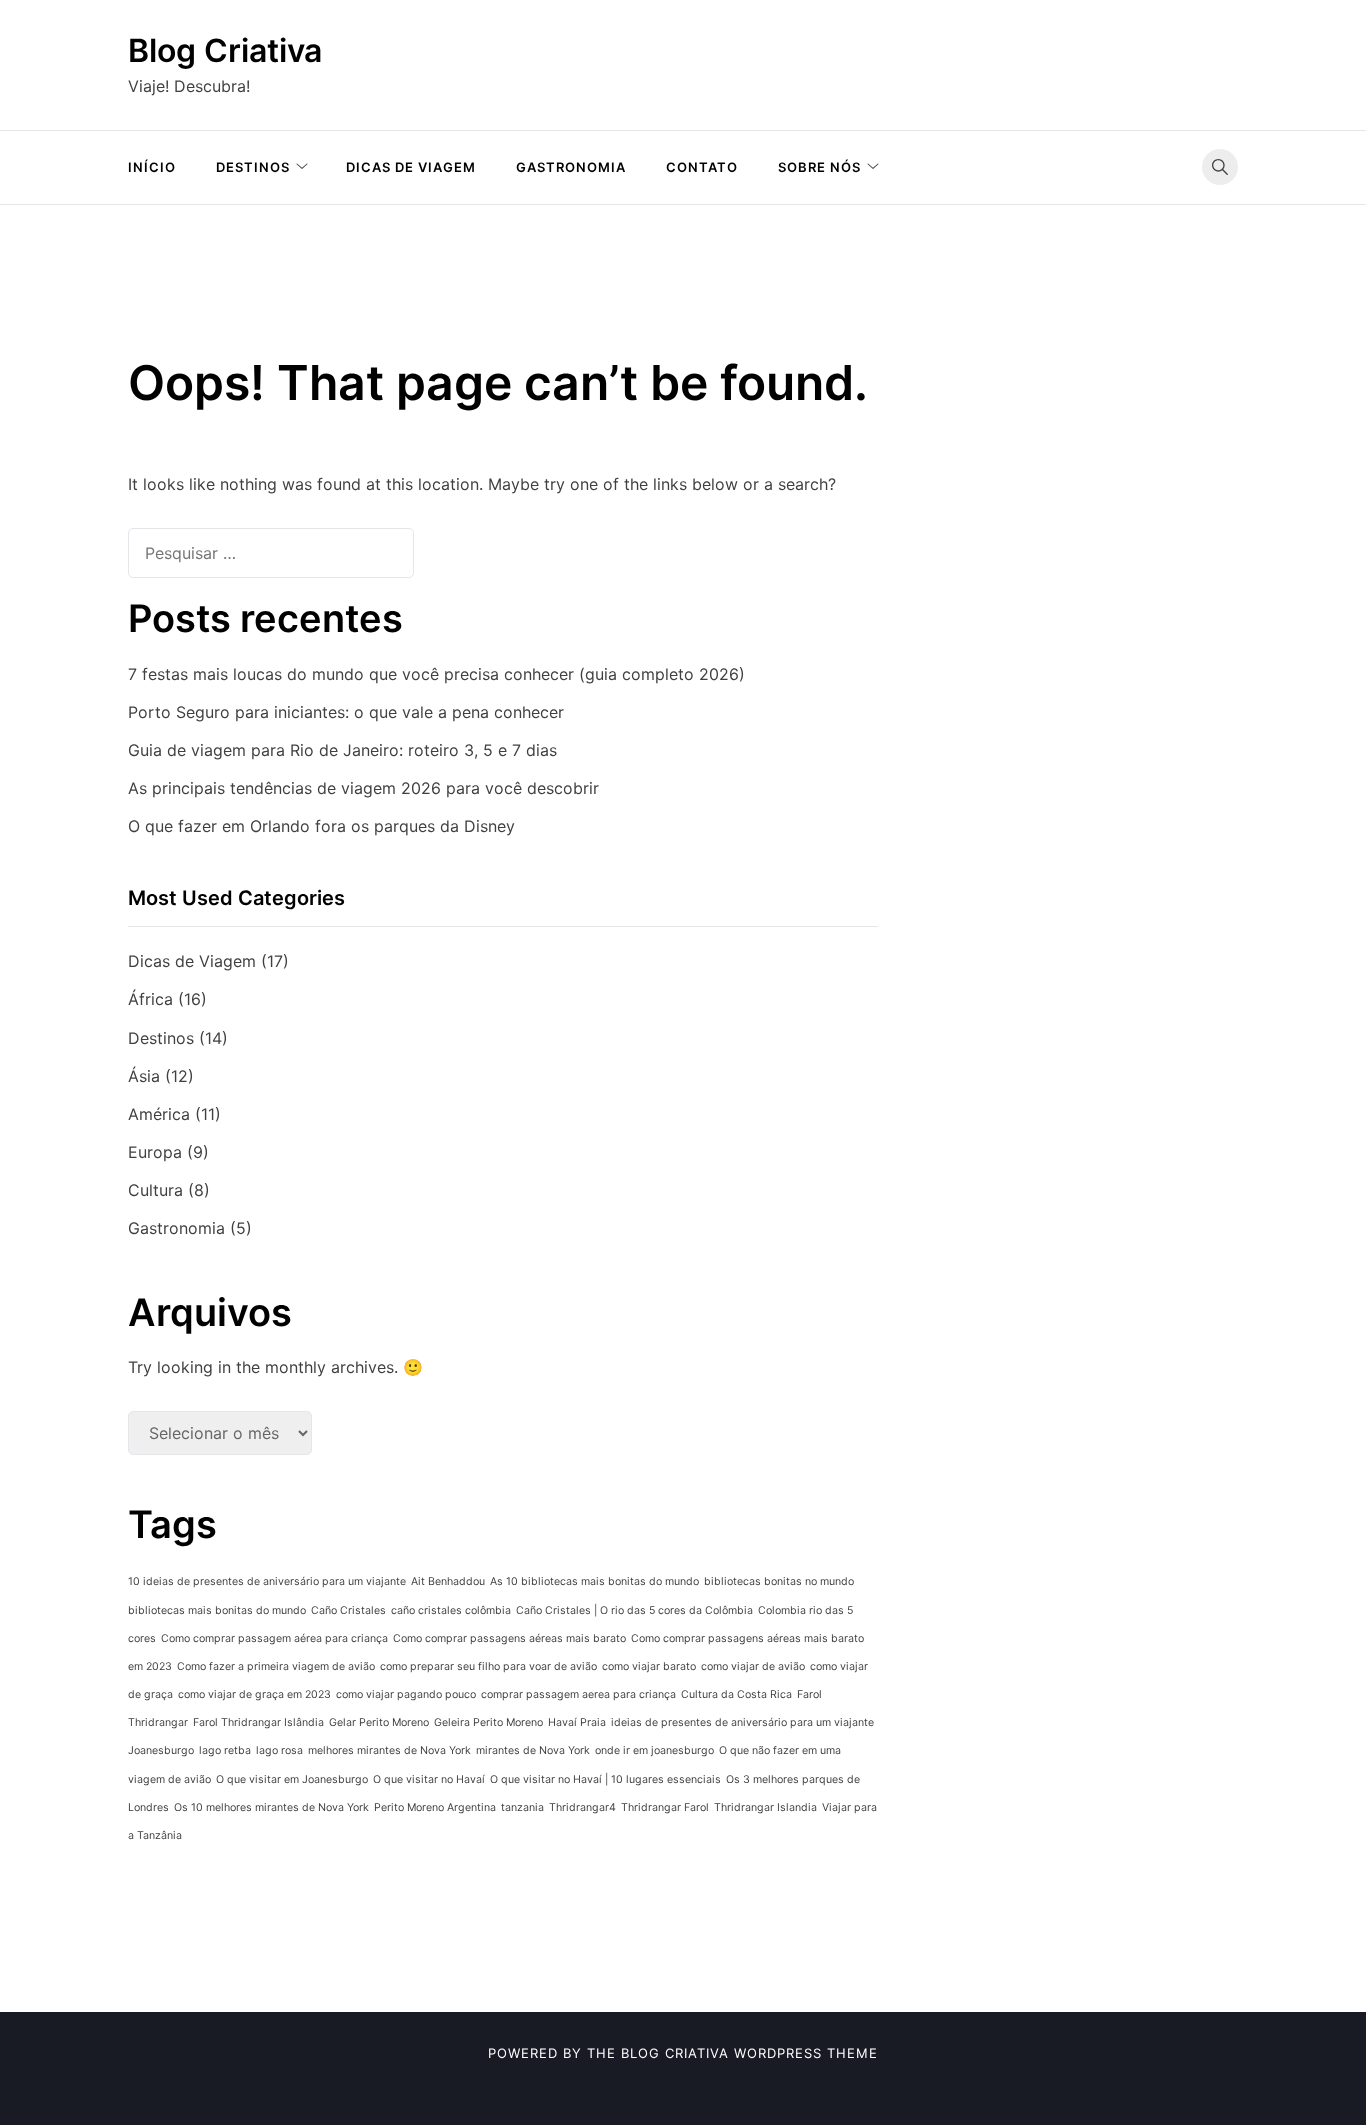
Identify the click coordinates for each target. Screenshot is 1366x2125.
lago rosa (279, 1750)
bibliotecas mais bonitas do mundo (217, 1610)
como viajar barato (649, 1666)
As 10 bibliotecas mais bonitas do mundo (594, 1581)
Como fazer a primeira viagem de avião (276, 1666)
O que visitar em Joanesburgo (292, 1779)
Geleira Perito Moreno (488, 1722)
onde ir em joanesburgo (654, 1750)
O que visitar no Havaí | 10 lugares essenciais (605, 1779)
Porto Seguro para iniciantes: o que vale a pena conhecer (346, 712)
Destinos (253, 167)
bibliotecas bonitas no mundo (779, 1581)
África (150, 999)
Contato (702, 167)
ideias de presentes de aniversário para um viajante (742, 1722)
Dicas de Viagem (411, 167)
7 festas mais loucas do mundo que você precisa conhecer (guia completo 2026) (436, 674)
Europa (155, 1152)
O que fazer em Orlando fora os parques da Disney (321, 826)
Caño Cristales (348, 1610)
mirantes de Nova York (533, 1750)
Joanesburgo (161, 1750)
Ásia (144, 1076)
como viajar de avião (753, 1666)
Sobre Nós (819, 167)
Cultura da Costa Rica (736, 1694)
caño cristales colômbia (451, 1610)
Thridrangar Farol (665, 1807)
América (159, 1114)
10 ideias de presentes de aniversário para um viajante (267, 1581)
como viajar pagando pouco (406, 1694)
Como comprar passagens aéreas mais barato (509, 1638)
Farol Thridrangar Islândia (258, 1722)
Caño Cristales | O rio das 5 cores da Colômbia (634, 1610)
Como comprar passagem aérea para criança (274, 1638)
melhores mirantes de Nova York (389, 1750)
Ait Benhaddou (448, 1581)
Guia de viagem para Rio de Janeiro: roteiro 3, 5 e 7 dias (342, 750)
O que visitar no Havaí (429, 1779)
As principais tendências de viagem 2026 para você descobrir (363, 788)
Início (152, 167)
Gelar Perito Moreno (379, 1722)
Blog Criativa (225, 50)
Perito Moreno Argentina (435, 1807)
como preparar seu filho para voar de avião (488, 1666)
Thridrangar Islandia (765, 1807)
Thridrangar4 (582, 1807)
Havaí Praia (577, 1722)
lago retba (225, 1750)
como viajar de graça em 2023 (254, 1694)
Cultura (155, 1190)
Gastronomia (571, 167)
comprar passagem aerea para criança (578, 1694)
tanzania (522, 1807)
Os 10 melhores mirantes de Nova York (271, 1807)
